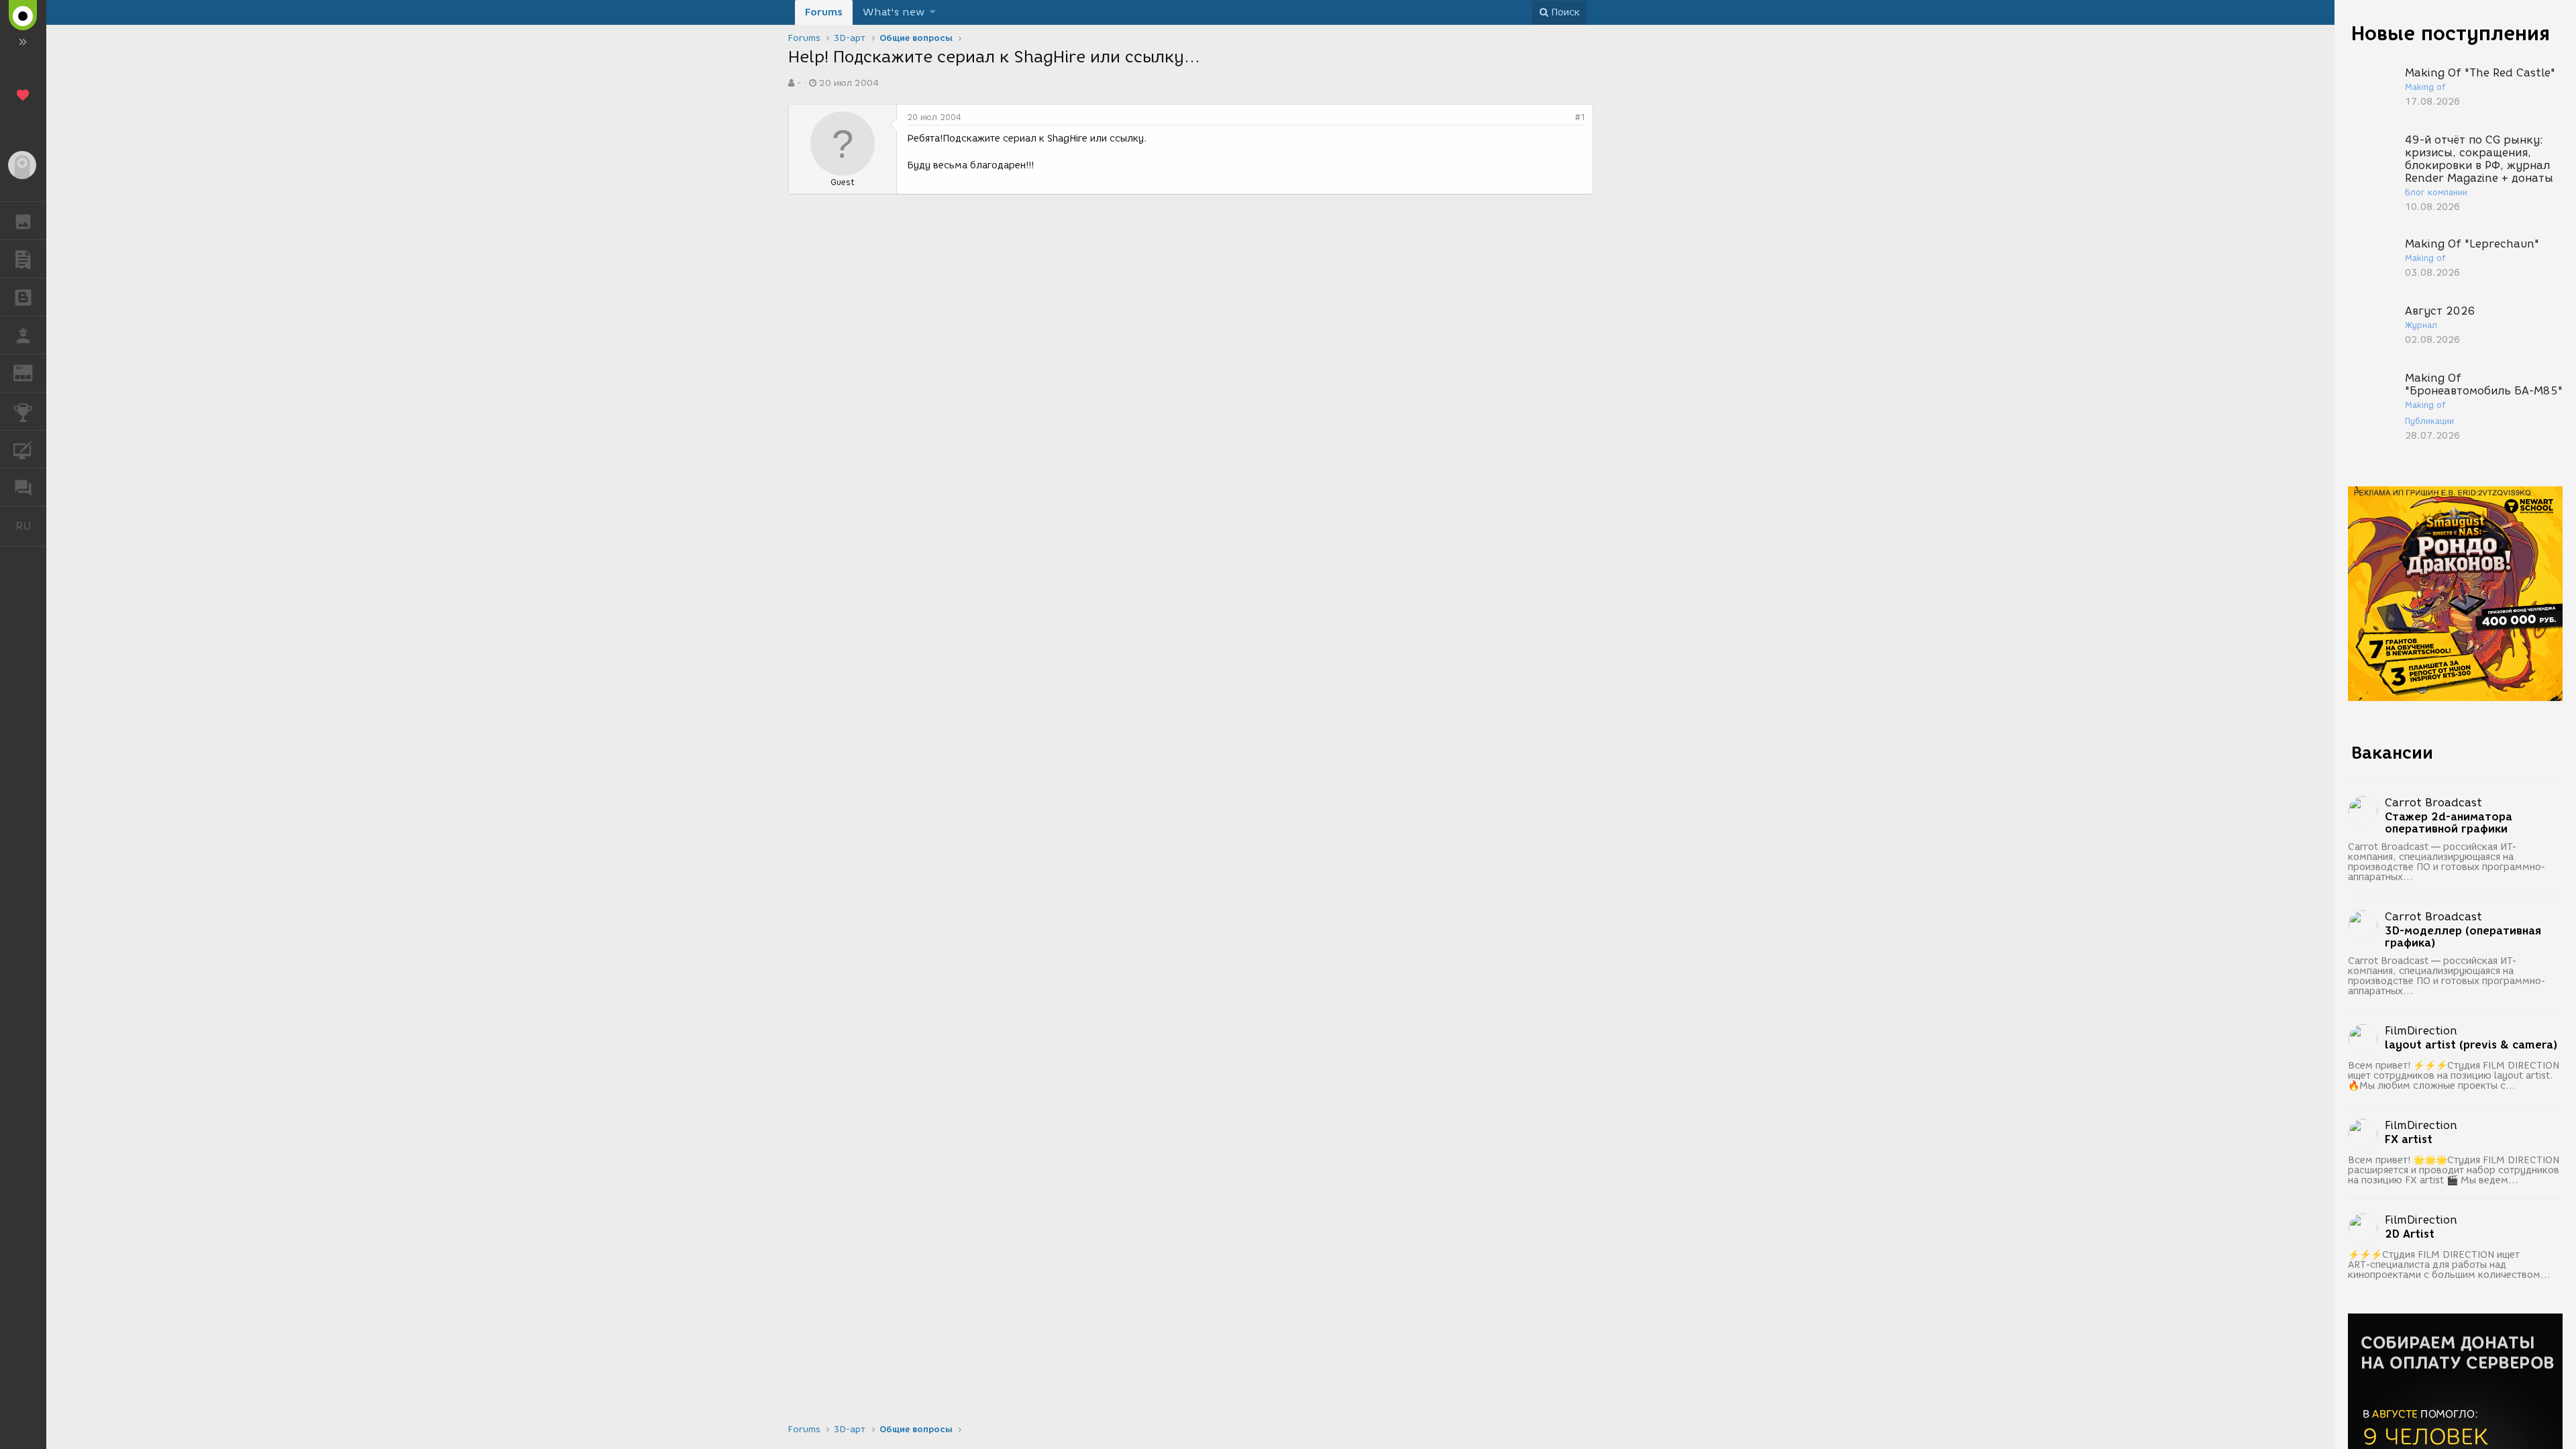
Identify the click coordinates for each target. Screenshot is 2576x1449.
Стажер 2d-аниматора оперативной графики (2449, 823)
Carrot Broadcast (2433, 803)
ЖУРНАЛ (31, 372)
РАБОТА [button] (23, 335)
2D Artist (2410, 1234)
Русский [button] (31, 526)
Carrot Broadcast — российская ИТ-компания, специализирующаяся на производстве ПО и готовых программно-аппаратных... (2447, 862)
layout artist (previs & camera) (2471, 1045)
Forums (824, 12)
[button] (933, 12)
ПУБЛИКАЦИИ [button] (23, 259)
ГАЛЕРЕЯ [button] (23, 221)
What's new (894, 12)
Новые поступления (2451, 33)
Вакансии (2392, 753)
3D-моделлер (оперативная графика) (2463, 937)
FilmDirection (2421, 1031)
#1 (1580, 117)
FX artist (2409, 1140)
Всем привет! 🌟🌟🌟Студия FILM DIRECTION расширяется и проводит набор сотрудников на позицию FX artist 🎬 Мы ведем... (2454, 1170)
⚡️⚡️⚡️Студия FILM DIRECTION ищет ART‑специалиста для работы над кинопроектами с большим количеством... (2449, 1265)
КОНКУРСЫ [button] (23, 411)
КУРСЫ (23, 449)
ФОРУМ (23, 487)
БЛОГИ (23, 297)
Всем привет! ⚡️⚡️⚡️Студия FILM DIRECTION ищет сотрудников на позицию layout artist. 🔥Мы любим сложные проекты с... (2454, 1076)
